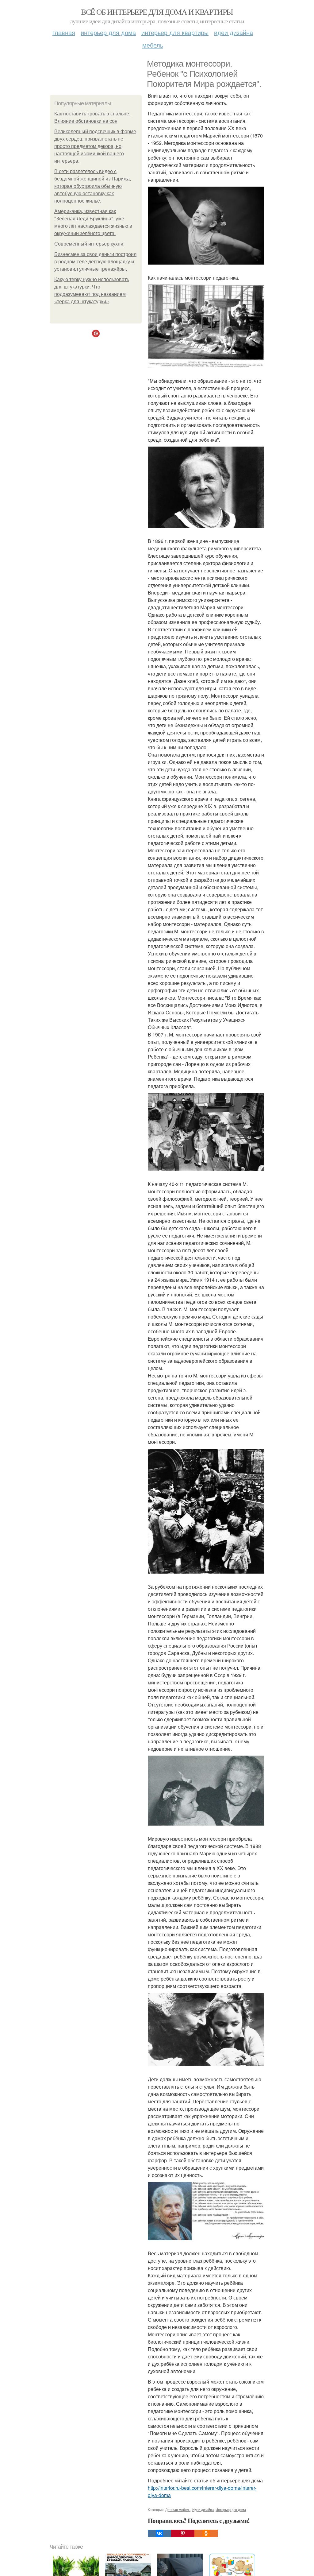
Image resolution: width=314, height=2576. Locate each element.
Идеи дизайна (234, 32)
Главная (64, 32)
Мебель (153, 45)
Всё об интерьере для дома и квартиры (157, 12)
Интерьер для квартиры (175, 32)
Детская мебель (178, 2509)
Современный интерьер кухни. (89, 244)
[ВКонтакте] (159, 2533)
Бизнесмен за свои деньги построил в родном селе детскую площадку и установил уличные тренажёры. (95, 262)
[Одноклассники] (206, 2533)
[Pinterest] (183, 2533)
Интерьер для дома (108, 32)
